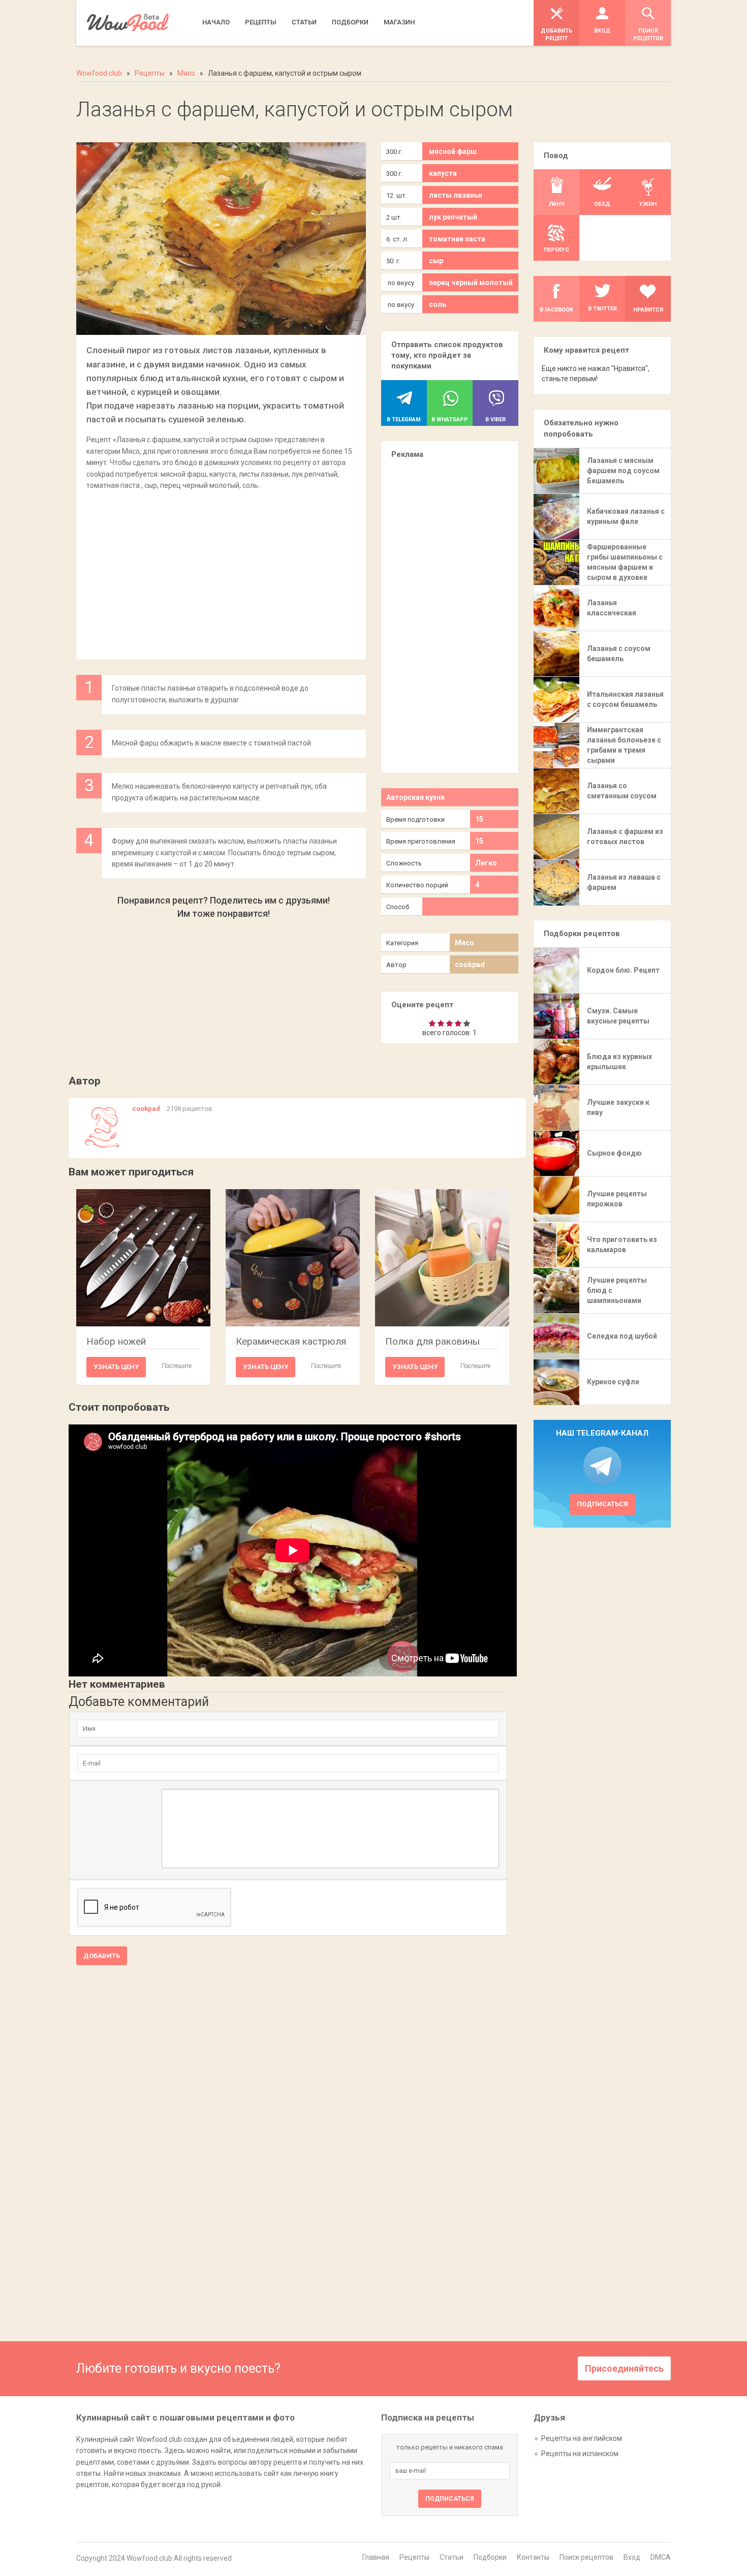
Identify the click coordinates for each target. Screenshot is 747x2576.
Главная (376, 2557)
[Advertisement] (221, 570)
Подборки (490, 2557)
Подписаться (602, 1504)
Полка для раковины (432, 1341)
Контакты (533, 2557)
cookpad (470, 965)
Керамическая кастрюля (291, 1341)
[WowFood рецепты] (128, 23)
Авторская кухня (415, 797)
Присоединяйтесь (624, 2368)
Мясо (464, 943)
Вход (632, 2557)
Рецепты (414, 2557)
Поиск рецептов (586, 2557)
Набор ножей (116, 1341)
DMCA (661, 2557)
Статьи (452, 2557)
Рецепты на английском (582, 2438)
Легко (486, 863)
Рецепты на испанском (580, 2454)
